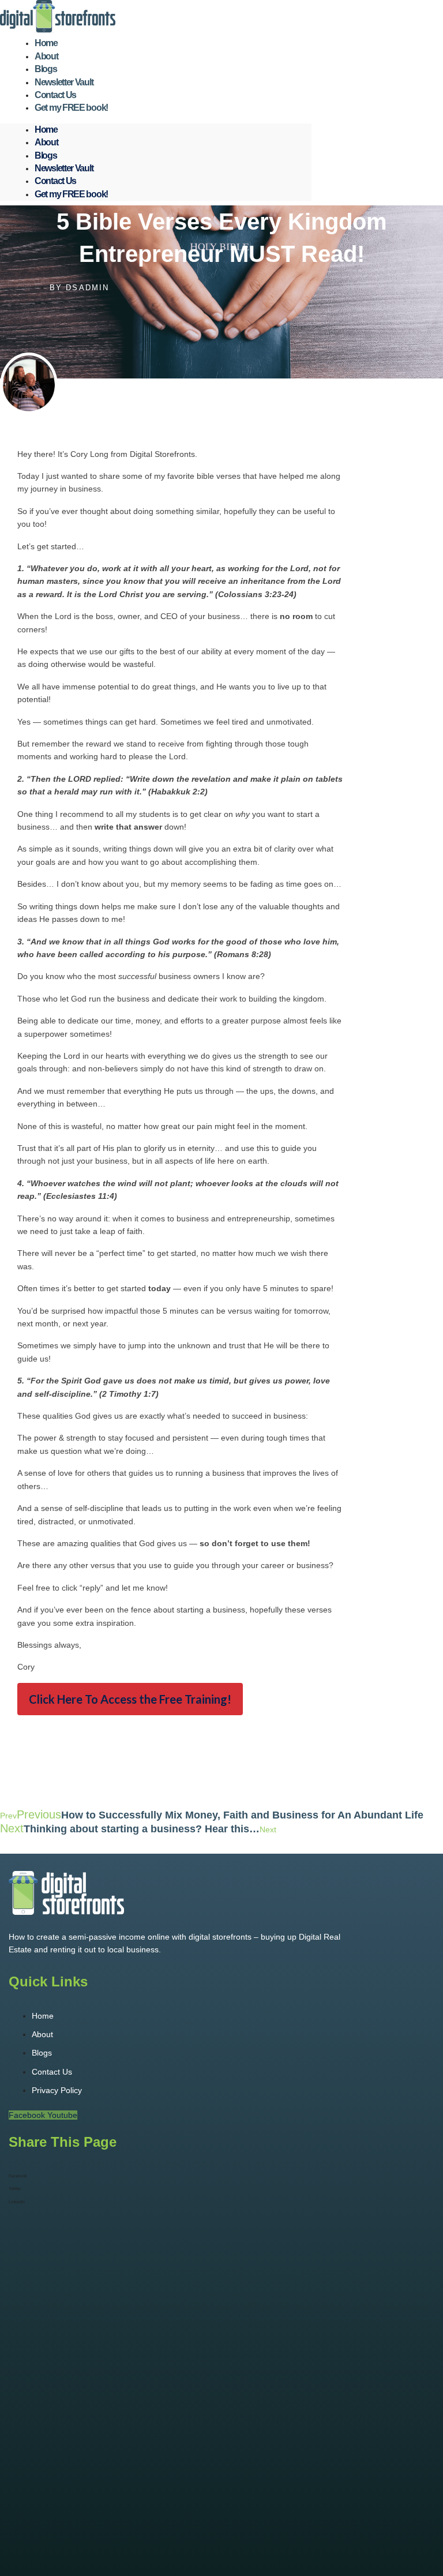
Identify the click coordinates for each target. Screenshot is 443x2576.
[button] (115, 2176)
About (46, 142)
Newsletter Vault (64, 168)
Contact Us (55, 181)
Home (46, 130)
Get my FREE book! (71, 108)
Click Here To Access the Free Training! (130, 1699)
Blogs (46, 155)
